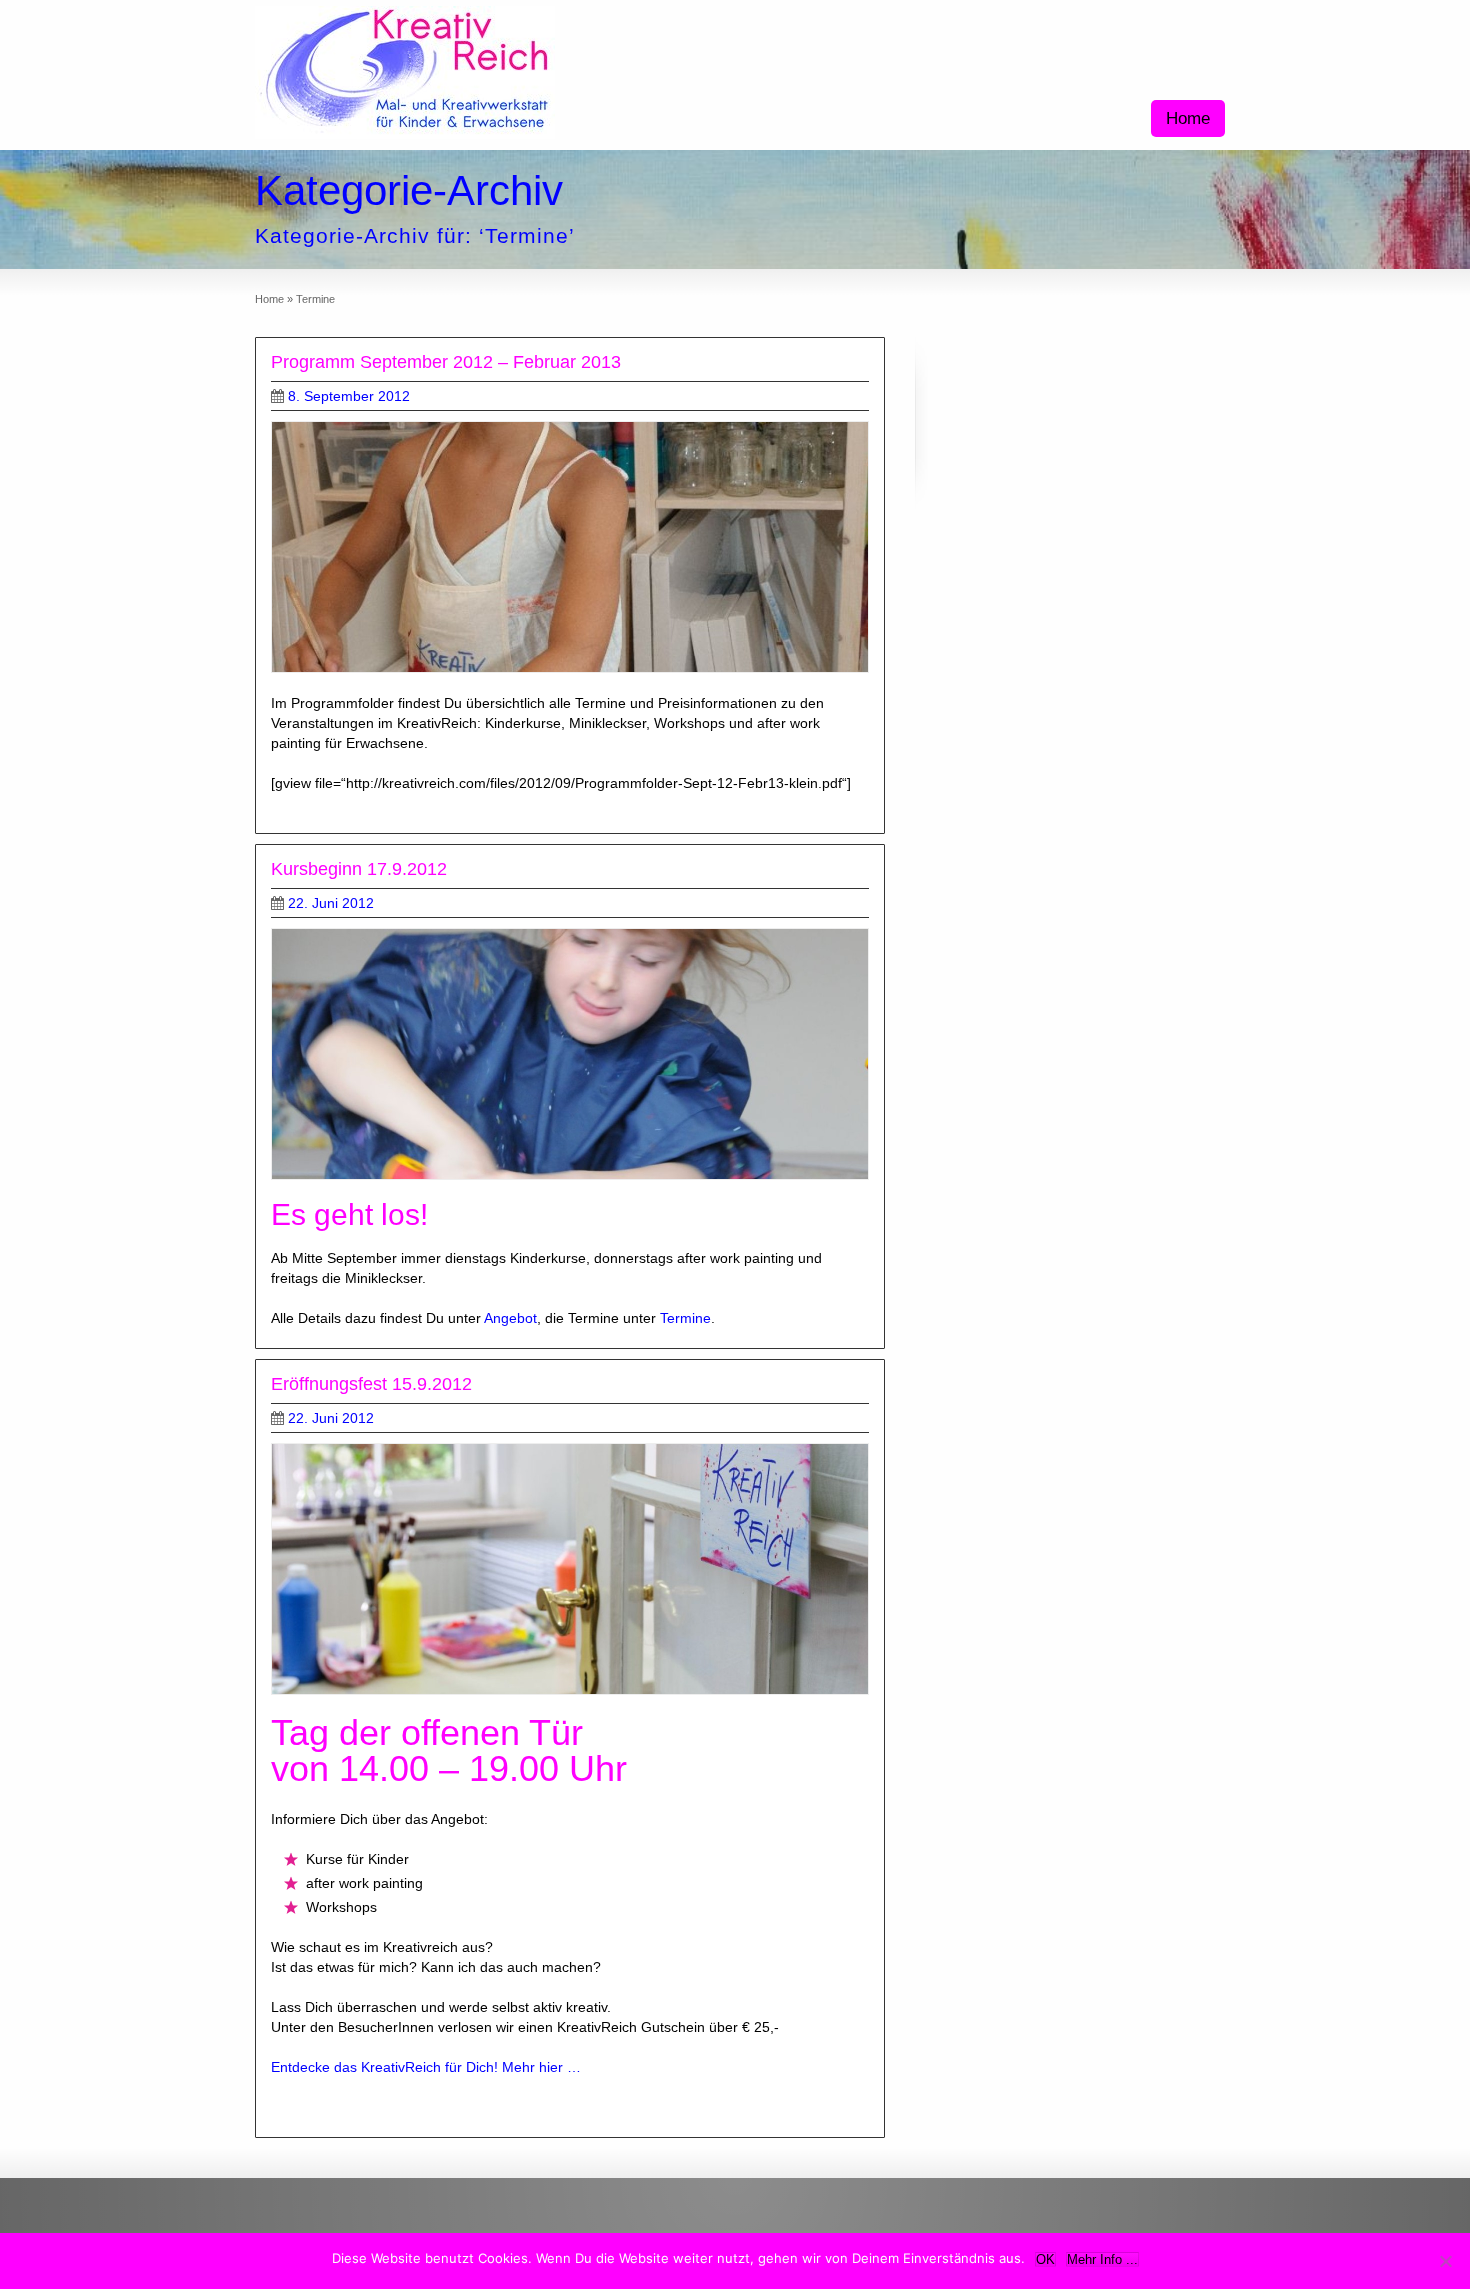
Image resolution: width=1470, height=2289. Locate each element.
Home (1188, 118)
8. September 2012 (349, 396)
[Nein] (1445, 2261)
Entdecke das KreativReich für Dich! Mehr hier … (426, 2067)
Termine (685, 1318)
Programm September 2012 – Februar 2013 (446, 362)
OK (1045, 2259)
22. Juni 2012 (331, 903)
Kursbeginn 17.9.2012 (359, 869)
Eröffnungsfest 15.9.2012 (371, 1384)
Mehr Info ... (1102, 2259)
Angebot (510, 1318)
